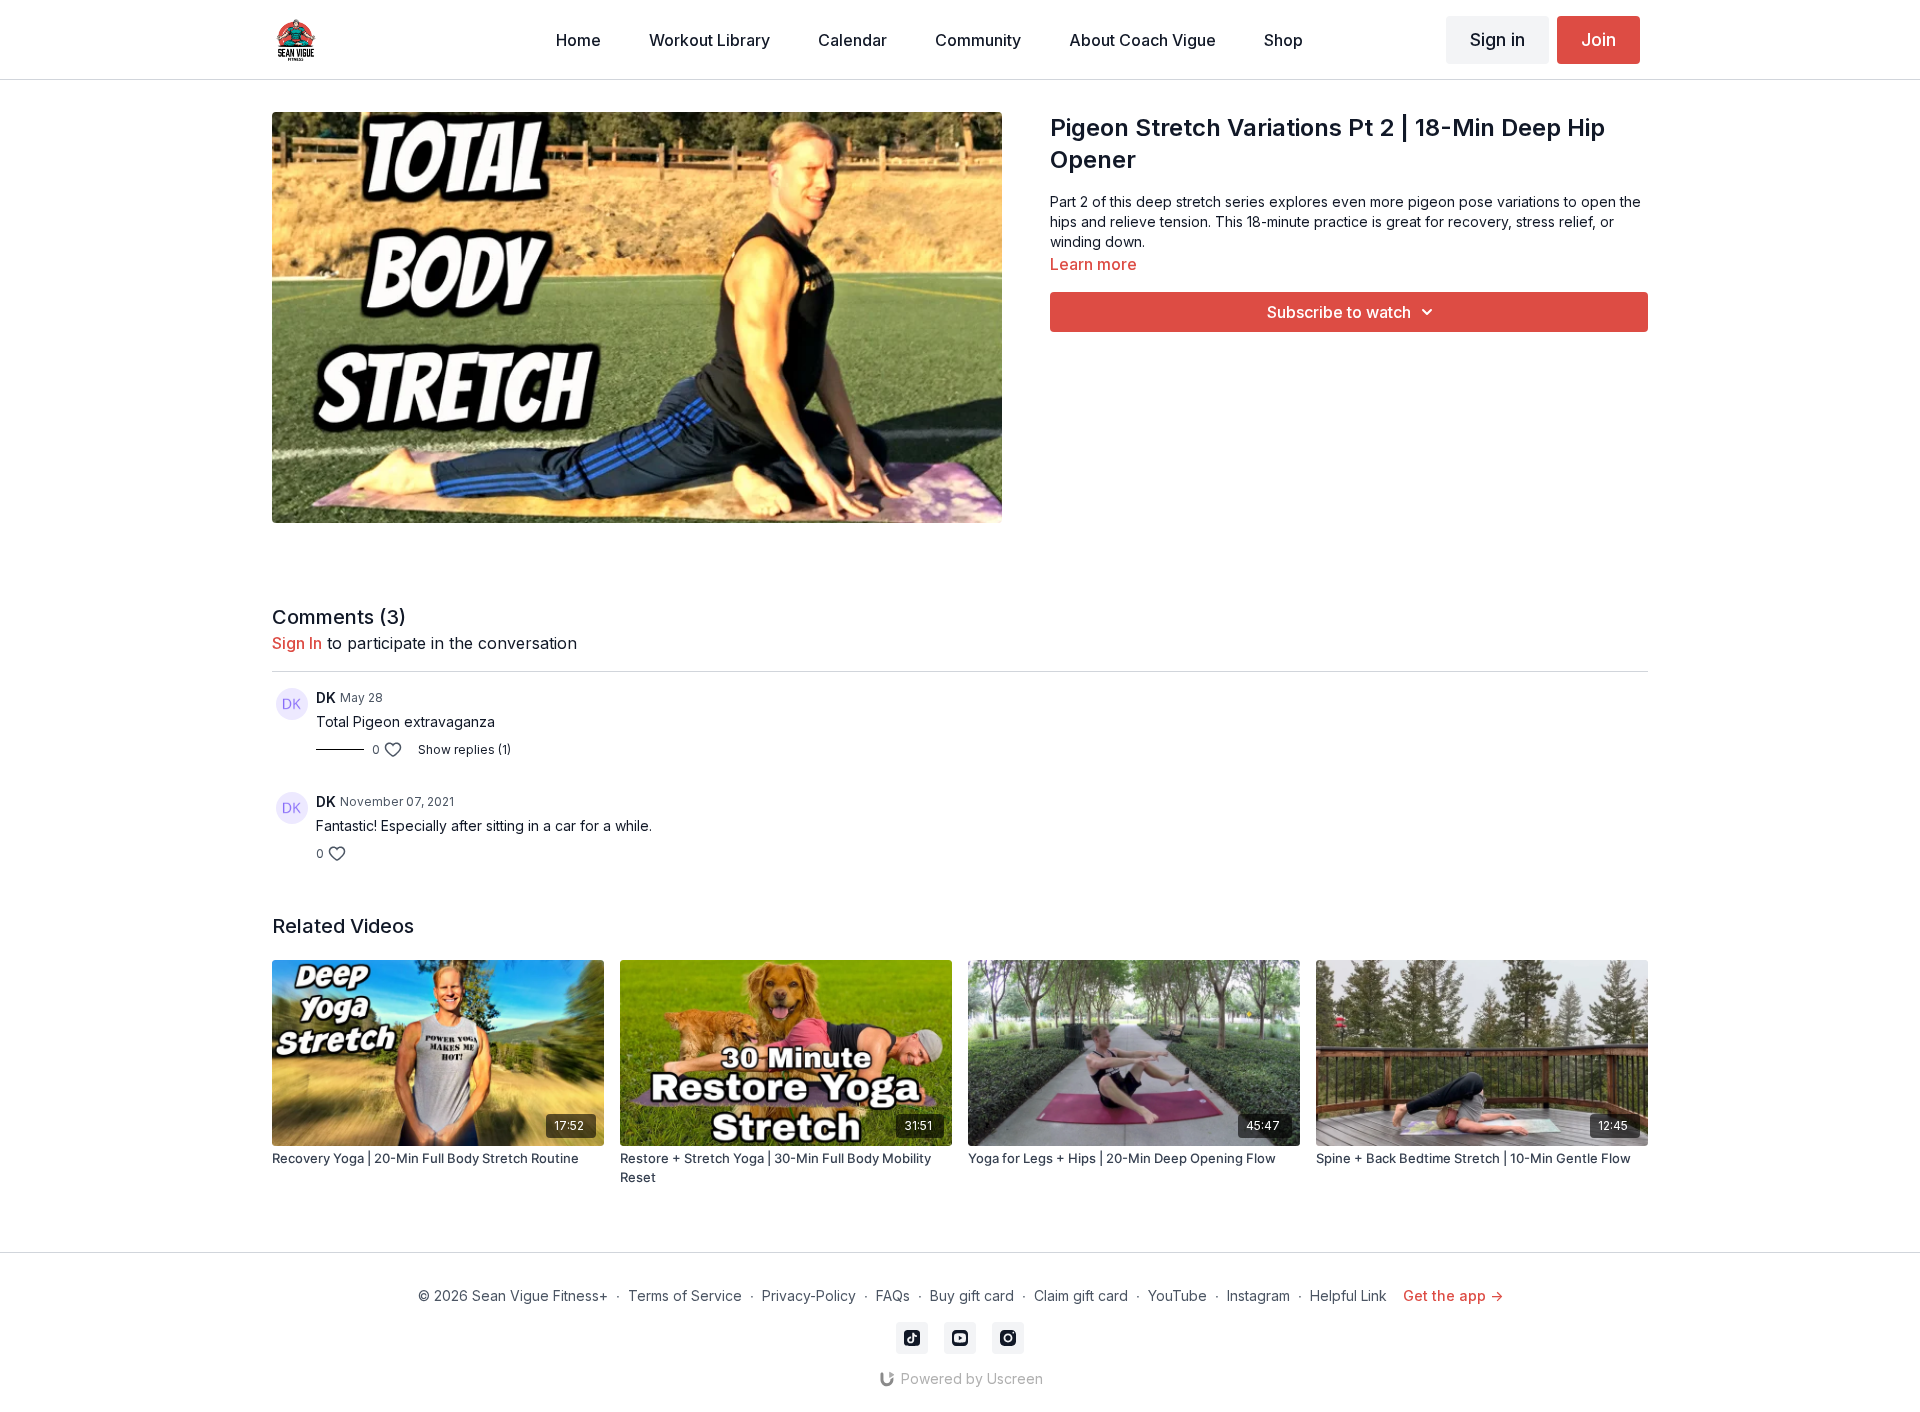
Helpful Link (1348, 1295)
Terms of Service (685, 1295)
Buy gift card (972, 1295)
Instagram (1258, 1295)
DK (326, 697)
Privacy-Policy (809, 1295)
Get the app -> (1453, 1295)
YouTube (1177, 1295)
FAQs (893, 1295)
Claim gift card (1081, 1295)
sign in (297, 643)
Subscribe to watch (1339, 312)
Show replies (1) (464, 749)
